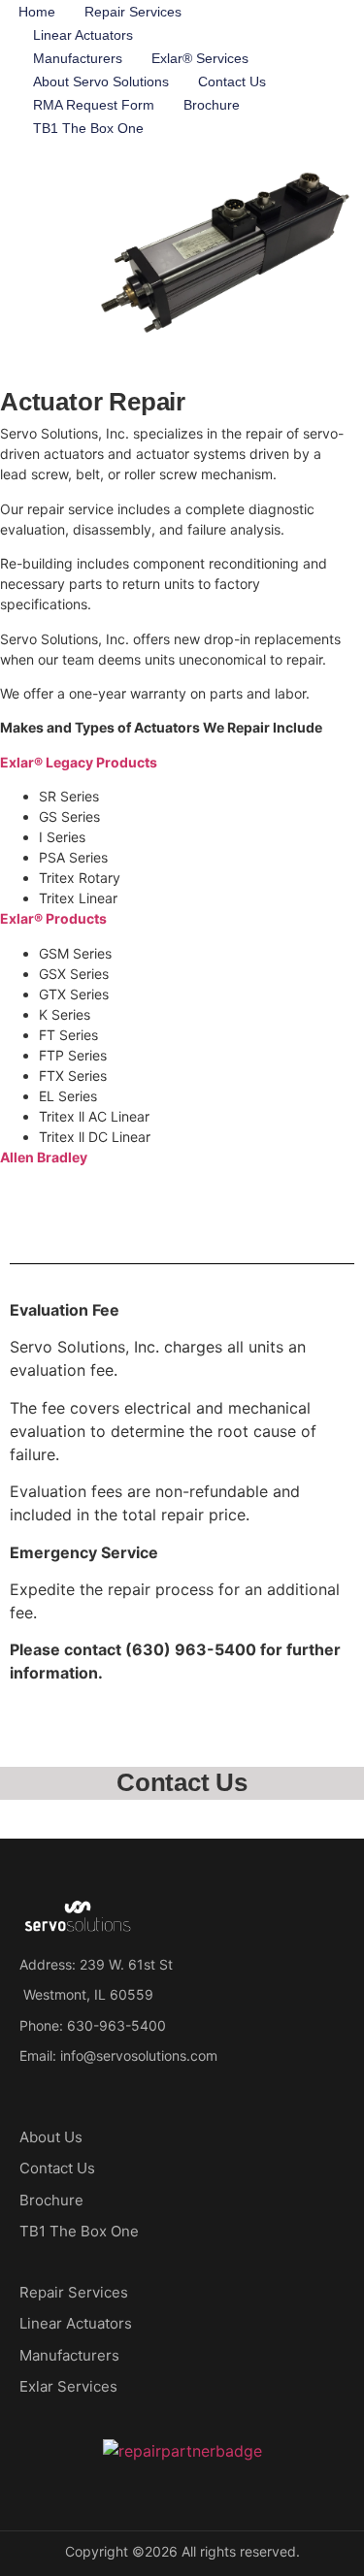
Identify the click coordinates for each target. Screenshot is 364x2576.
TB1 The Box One (88, 128)
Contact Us (232, 82)
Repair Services (133, 12)
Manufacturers (78, 58)
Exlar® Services (200, 58)
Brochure (212, 105)
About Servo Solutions (101, 82)
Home (37, 12)
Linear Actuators (83, 35)
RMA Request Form (94, 105)
